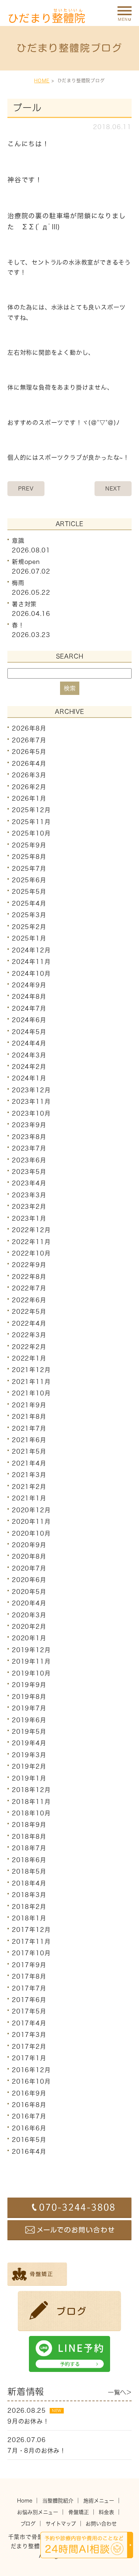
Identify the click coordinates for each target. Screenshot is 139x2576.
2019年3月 (29, 1755)
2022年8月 (29, 1277)
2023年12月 (31, 1090)
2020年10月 (31, 1533)
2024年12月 (31, 950)
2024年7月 (29, 1008)
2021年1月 (29, 1498)
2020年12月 (31, 1510)
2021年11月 (31, 1382)
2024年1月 (29, 1078)
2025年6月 (29, 880)
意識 (18, 541)
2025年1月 (29, 938)
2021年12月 (31, 1370)
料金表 (106, 2512)
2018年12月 (31, 1790)
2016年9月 (29, 2093)
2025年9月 (29, 845)
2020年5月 (29, 1592)
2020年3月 (29, 1615)
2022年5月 (29, 1312)
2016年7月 (29, 2116)
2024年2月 (29, 1067)
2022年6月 (29, 1300)
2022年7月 (29, 1288)
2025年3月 (29, 915)
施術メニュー (99, 2501)
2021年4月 (29, 1463)
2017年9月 (29, 1965)
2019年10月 (31, 1673)
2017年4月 (29, 2023)
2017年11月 (31, 1942)
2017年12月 (31, 1930)
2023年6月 (29, 1160)
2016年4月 (29, 2152)
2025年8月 (29, 857)
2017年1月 (29, 2058)
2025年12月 (31, 810)
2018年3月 (29, 1895)
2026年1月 (29, 798)
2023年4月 (29, 1183)
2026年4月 (29, 764)
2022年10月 (31, 1253)
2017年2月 (29, 2047)
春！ (18, 625)
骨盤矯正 (79, 2512)
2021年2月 (29, 1487)
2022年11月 (31, 1241)
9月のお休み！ (28, 2421)
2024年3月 (29, 1055)
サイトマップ (61, 2524)
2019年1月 (29, 1778)
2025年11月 (31, 822)
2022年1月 (29, 1358)
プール (27, 108)
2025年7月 (29, 868)
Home (25, 2501)
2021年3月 (29, 1475)
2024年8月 (29, 997)
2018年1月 (29, 1918)
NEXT (113, 489)
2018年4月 (29, 1883)
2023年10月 (31, 1113)
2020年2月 (29, 1627)
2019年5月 (29, 1732)
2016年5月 (29, 2140)
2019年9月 (29, 1685)
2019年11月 (31, 1661)
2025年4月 (29, 903)
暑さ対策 (24, 604)
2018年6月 (29, 1860)
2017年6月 (29, 2000)
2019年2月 (29, 1766)
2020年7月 (29, 1568)
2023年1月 (29, 1218)
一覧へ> (120, 2392)
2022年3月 (29, 1335)
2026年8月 (29, 728)
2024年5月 (29, 1032)
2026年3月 (29, 775)
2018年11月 (31, 1801)
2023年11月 (31, 1102)
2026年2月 (29, 787)
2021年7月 (29, 1428)
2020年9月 (29, 1545)
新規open (26, 562)
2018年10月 (31, 1813)
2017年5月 (29, 2011)
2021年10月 (31, 1393)
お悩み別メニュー (38, 2512)
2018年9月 (29, 1825)
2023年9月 (29, 1125)
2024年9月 (29, 985)
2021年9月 (29, 1405)
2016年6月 (29, 2128)
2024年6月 (29, 1020)
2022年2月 (29, 1346)
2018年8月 (29, 1837)
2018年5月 (29, 1871)
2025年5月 (29, 892)
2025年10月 (31, 833)
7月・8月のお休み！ (37, 2451)
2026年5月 (29, 752)
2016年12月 (31, 2070)
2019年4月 (29, 1743)
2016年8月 (29, 2105)
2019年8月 (29, 1697)
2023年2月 (29, 1207)
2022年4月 (29, 1323)
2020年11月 (31, 1522)
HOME (42, 81)
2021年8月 (29, 1417)
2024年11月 (31, 962)
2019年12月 (31, 1650)
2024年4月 (29, 1043)
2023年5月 (29, 1172)
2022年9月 (29, 1265)
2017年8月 (29, 1976)
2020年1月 (29, 1638)
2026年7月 (29, 740)
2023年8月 (29, 1137)
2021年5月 (29, 1451)
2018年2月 (29, 1906)
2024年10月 (31, 973)
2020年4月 (29, 1603)
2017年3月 (29, 2035)
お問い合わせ (101, 2524)
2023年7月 (29, 1148)
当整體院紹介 (58, 2501)
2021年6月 (29, 1440)
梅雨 (18, 583)
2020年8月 (29, 1556)
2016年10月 (31, 2081)
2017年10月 (31, 1953)
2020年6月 (29, 1580)
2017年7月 (29, 1988)
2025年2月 (29, 927)
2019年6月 (29, 1720)
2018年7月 (29, 1848)
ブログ (28, 2524)
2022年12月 (31, 1230)
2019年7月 (29, 1708)
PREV (26, 489)
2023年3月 (29, 1195)
